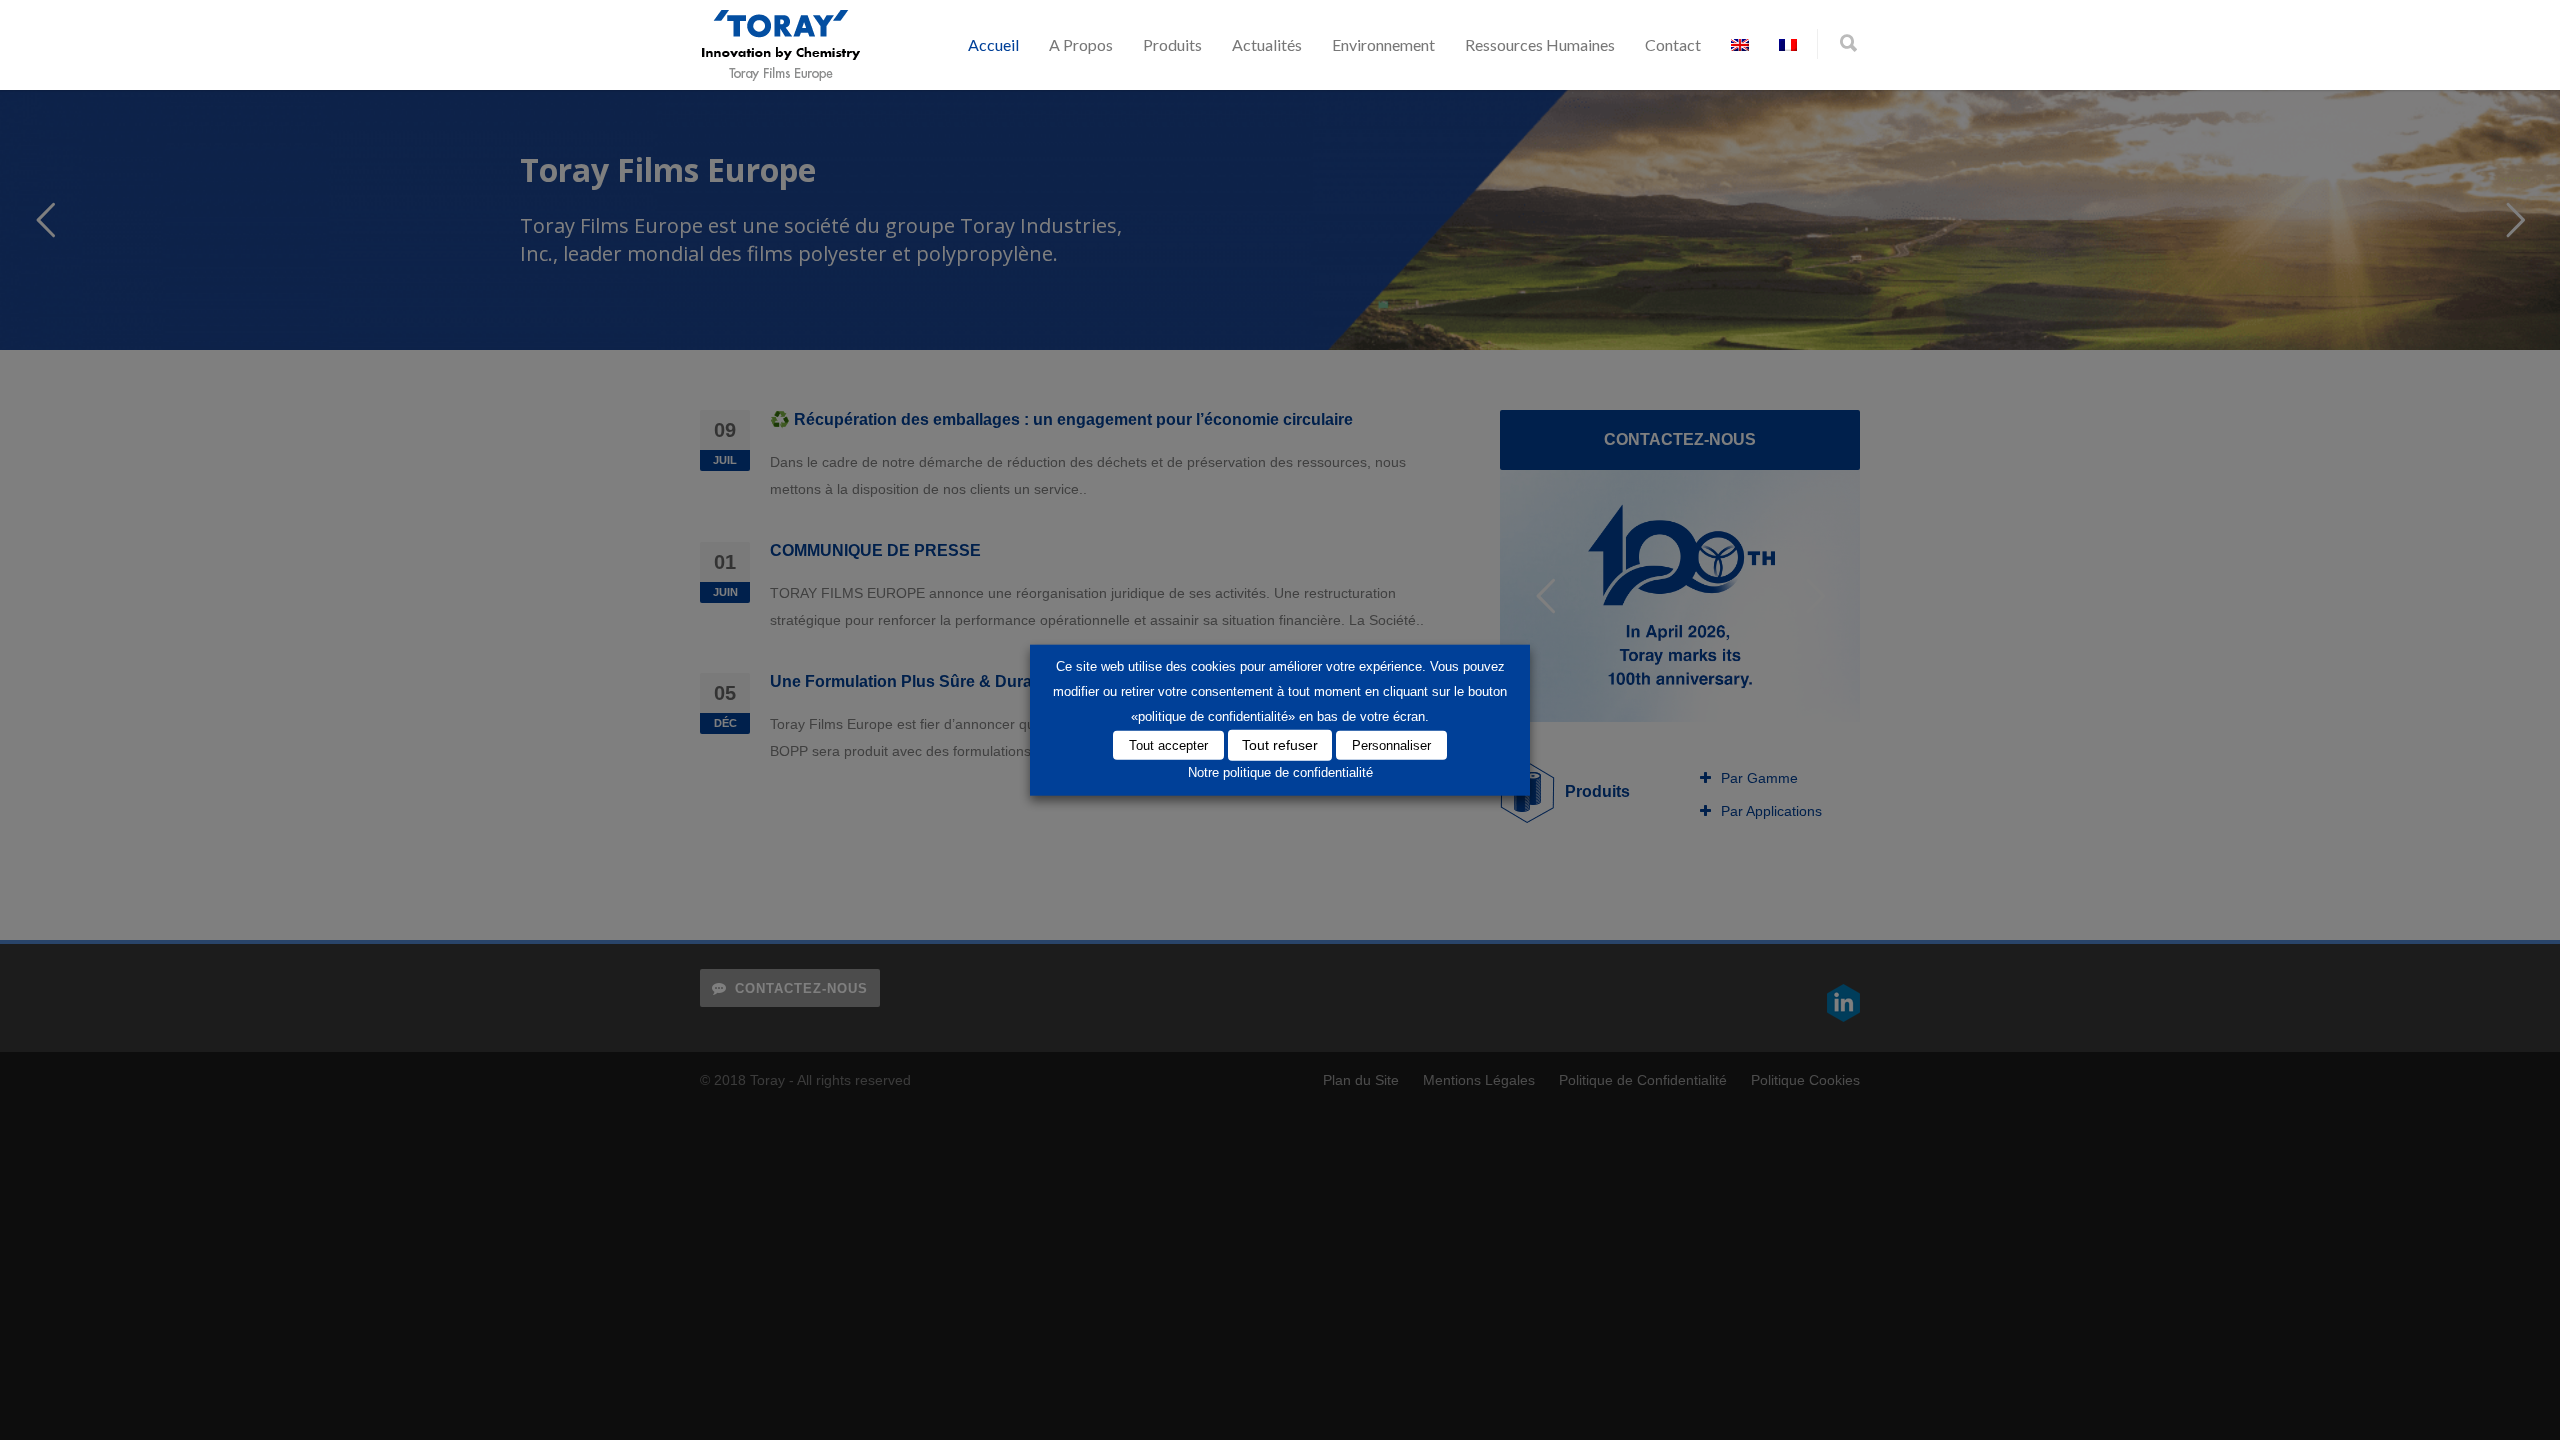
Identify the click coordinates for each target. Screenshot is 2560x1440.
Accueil (993, 44)
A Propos (1081, 44)
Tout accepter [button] (1168, 744)
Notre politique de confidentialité (1280, 772)
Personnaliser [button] (1391, 744)
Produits (1172, 44)
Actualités (1267, 44)
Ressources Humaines (1540, 44)
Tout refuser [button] (1280, 744)
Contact (1673, 44)
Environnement (1383, 44)
